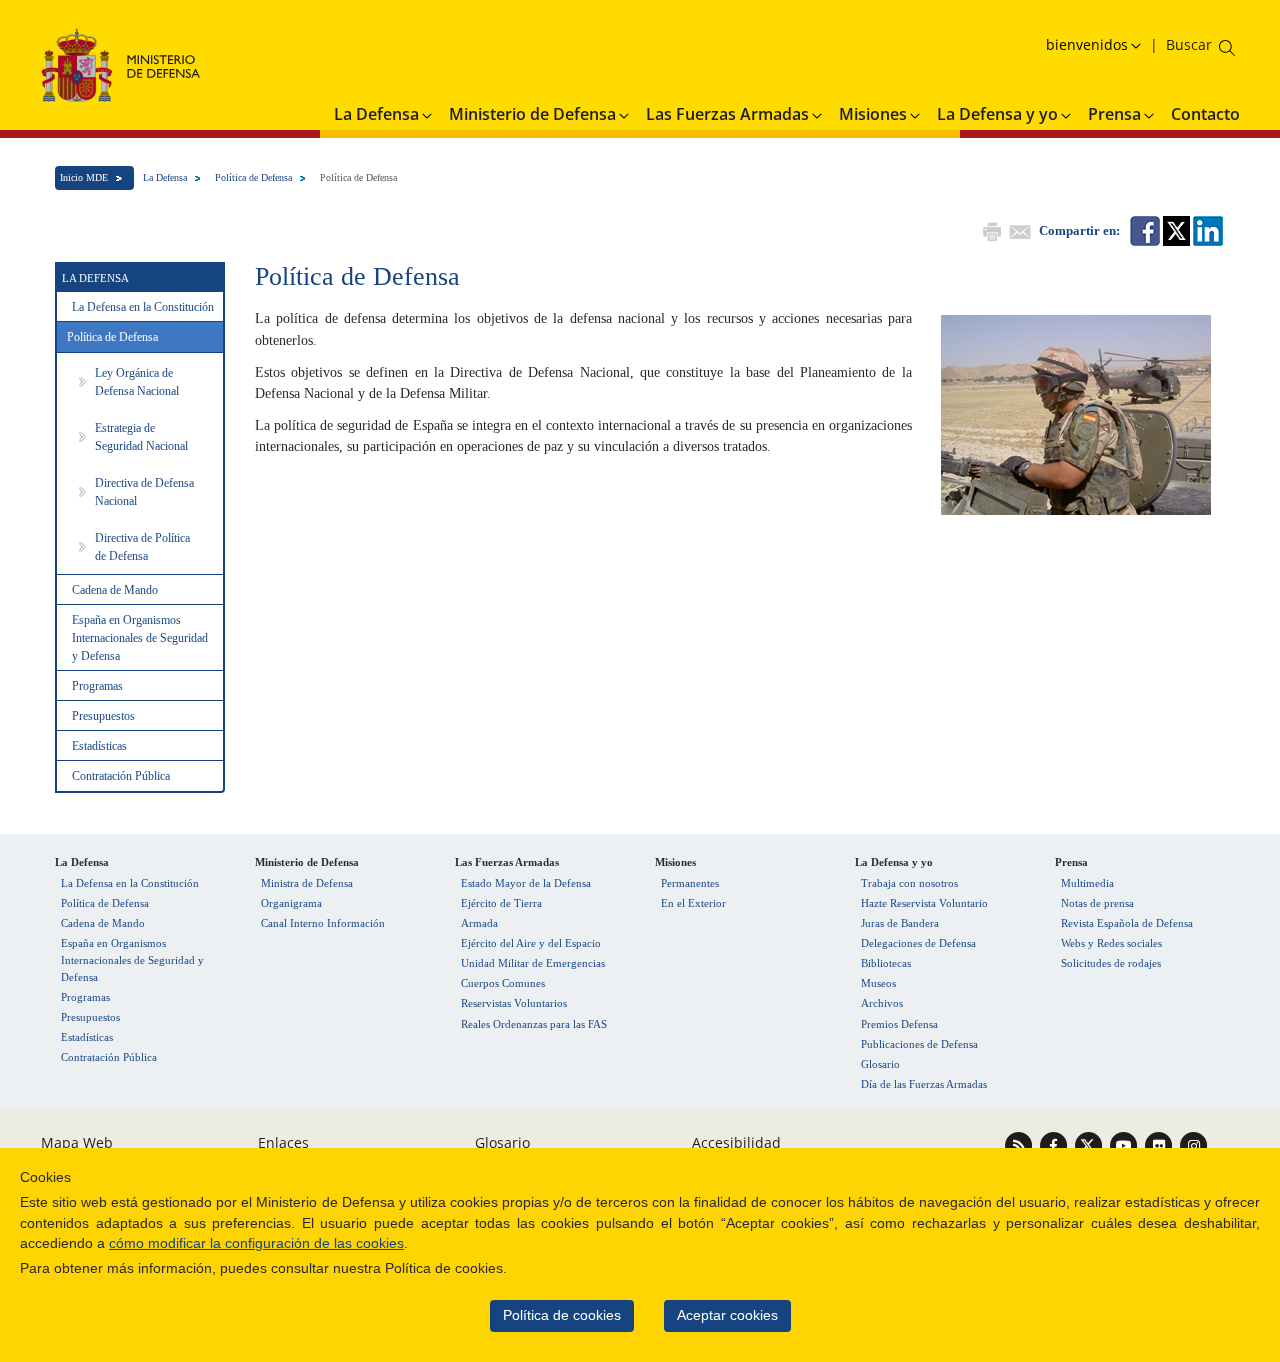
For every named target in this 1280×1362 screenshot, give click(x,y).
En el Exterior (693, 903)
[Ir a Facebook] (1055, 1144)
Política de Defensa (253, 177)
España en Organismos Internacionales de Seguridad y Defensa (140, 638)
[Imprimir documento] (990, 229)
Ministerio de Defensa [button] (532, 114)
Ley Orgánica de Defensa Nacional (137, 382)
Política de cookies (562, 1315)
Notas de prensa (1097, 903)
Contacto (1205, 114)
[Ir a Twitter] (1090, 1144)
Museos (878, 983)
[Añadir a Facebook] (1143, 229)
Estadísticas (99, 746)
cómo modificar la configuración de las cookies (256, 1243)
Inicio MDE (84, 177)
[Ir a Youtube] (1125, 1144)
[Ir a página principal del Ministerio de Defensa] (121, 64)
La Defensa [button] (376, 114)
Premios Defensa (899, 1024)
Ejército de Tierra (501, 903)
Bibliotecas (886, 963)
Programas (97, 686)
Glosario (880, 1064)
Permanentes (690, 883)
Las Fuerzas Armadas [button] (727, 114)
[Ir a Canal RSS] (1020, 1144)
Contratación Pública (121, 776)
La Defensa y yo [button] (997, 114)
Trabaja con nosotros (909, 883)
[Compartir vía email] (1018, 229)
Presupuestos (103, 716)
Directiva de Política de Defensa (142, 547)
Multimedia (1087, 883)
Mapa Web (77, 1142)
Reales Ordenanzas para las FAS (534, 1024)
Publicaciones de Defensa (919, 1044)
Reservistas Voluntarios (514, 1003)
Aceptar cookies (727, 1315)
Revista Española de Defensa (1127, 923)
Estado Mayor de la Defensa (526, 883)
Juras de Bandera (900, 923)
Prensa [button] (1114, 114)
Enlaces (283, 1142)
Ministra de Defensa (307, 883)
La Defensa (165, 177)
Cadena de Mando (115, 590)
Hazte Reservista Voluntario (924, 903)
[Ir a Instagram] (1193, 1144)
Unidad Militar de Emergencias (533, 963)
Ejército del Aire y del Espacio (531, 943)
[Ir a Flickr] (1160, 1144)
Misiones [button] (873, 114)
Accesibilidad (736, 1142)
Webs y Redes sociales (1111, 943)
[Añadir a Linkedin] (1206, 229)
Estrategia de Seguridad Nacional (141, 437)
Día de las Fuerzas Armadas (924, 1084)
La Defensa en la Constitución (143, 307)
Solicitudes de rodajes (1111, 963)
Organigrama (291, 903)
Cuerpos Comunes (503, 983)
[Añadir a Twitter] (1175, 229)
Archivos (882, 1003)
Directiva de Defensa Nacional (144, 492)
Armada (479, 923)
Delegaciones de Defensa (918, 943)
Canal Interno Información (323, 923)
